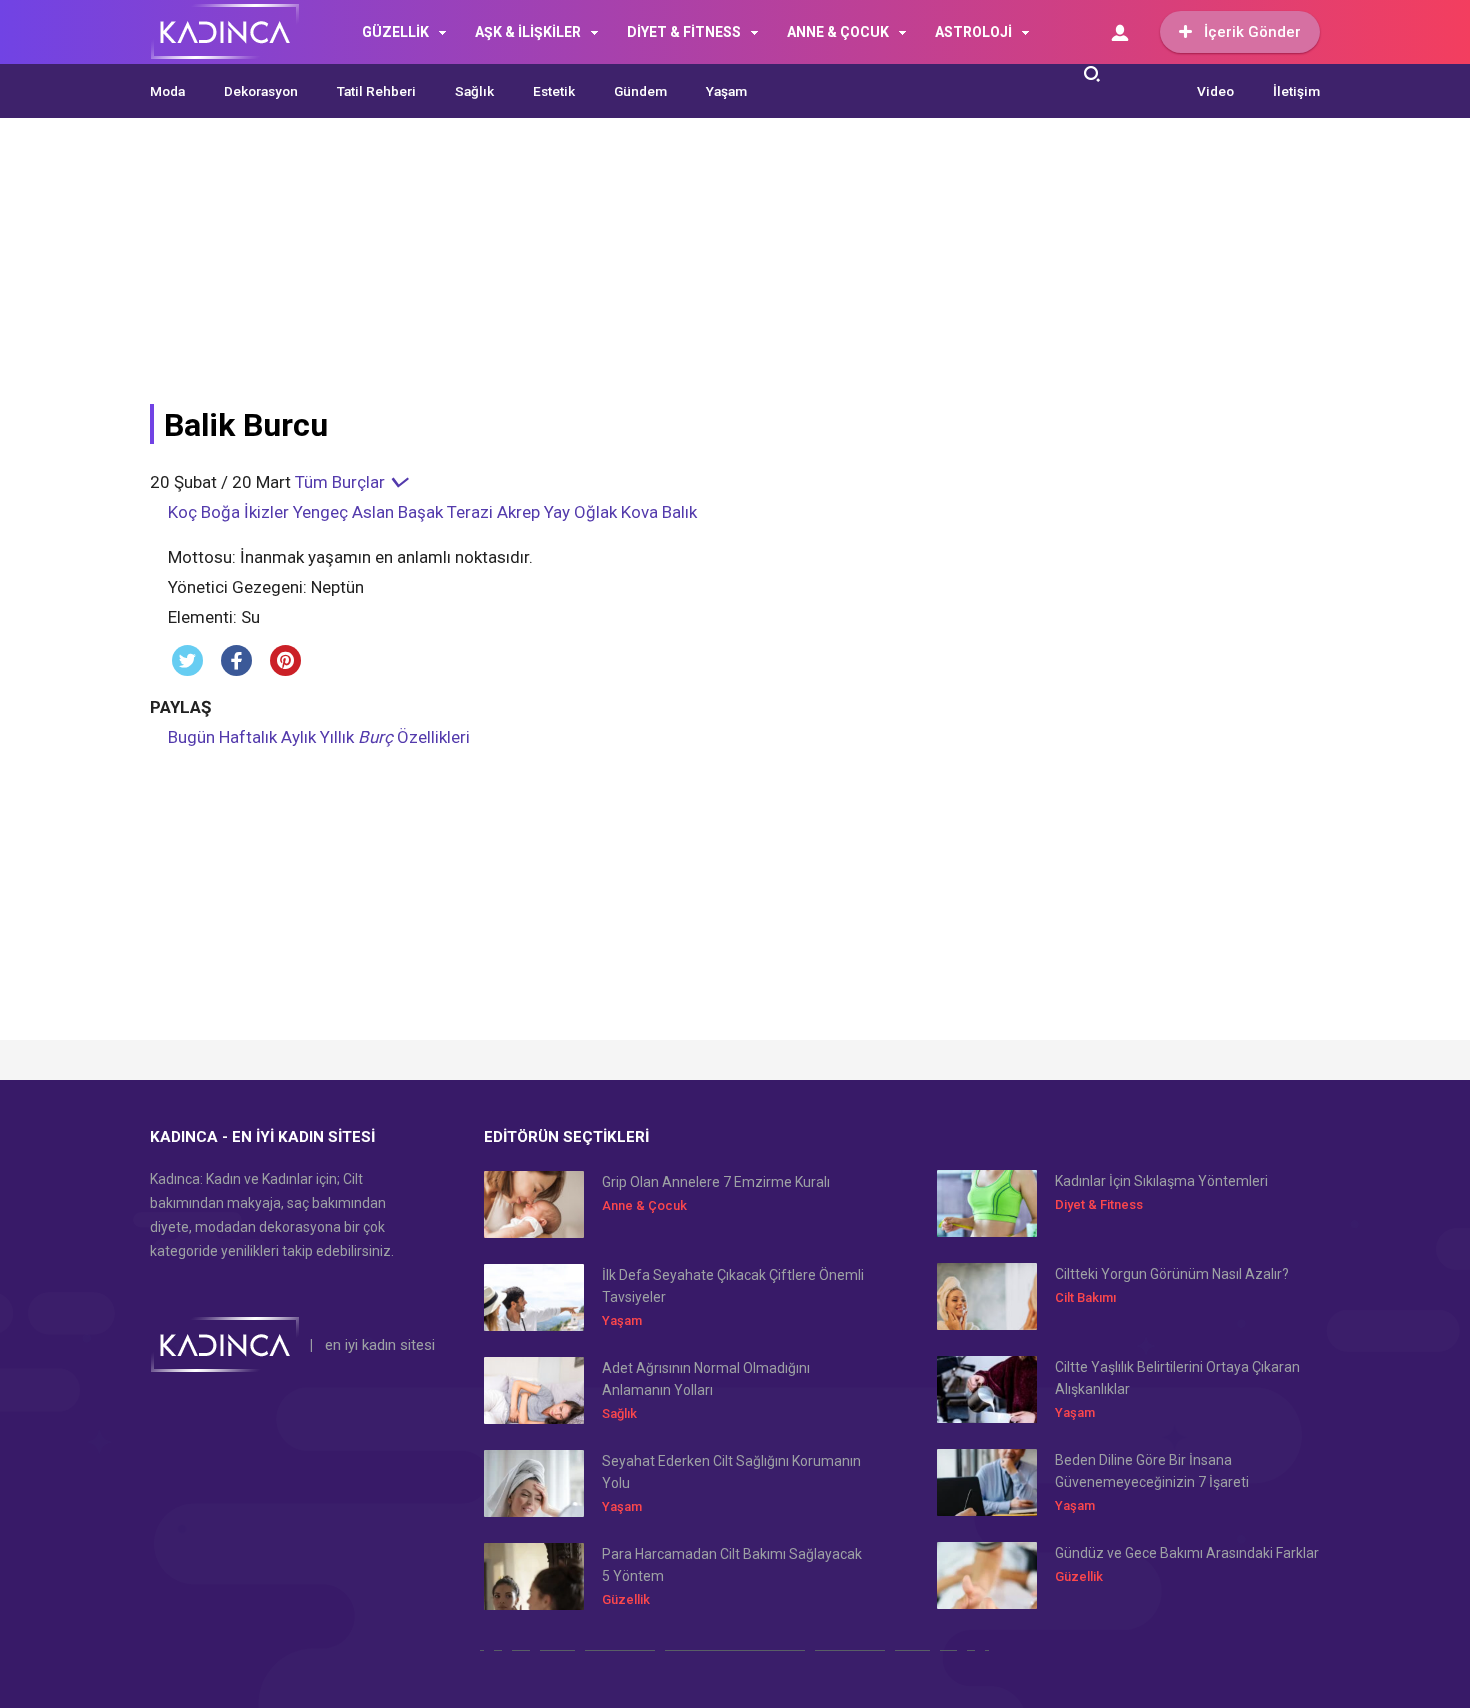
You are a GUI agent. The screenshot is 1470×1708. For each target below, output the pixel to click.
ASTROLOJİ (973, 32)
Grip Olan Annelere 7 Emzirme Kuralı (716, 1182)
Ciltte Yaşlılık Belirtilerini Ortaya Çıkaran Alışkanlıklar (1177, 1378)
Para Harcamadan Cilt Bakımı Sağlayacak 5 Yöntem (732, 1565)
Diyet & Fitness (1099, 1204)
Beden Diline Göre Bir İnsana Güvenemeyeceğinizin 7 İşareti (1152, 1471)
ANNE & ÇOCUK (838, 32)
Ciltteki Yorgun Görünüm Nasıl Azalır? (1172, 1274)
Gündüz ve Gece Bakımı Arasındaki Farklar (1187, 1553)
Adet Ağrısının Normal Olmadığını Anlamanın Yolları (706, 1379)
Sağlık (474, 91)
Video (1215, 91)
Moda (167, 91)
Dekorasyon (261, 91)
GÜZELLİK (395, 32)
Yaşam (726, 91)
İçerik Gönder (1252, 32)
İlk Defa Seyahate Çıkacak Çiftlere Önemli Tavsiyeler (733, 1286)
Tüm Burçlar (342, 482)
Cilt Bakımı (1085, 1297)
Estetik (554, 91)
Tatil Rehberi (376, 91)
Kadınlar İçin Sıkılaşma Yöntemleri (1161, 1181)
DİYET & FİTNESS (684, 32)
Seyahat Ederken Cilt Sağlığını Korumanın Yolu (731, 1472)
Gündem (640, 91)
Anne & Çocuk (644, 1205)
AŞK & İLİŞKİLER (528, 32)
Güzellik (626, 1599)
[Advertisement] (635, 272)
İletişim (1296, 91)
